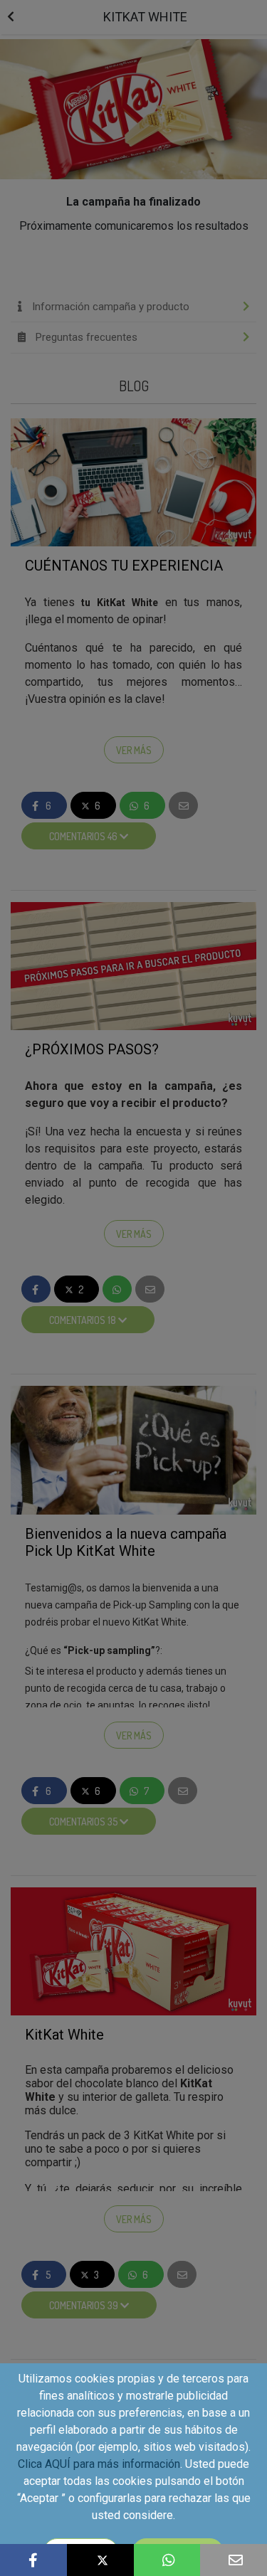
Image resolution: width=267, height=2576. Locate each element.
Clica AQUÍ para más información (99, 2464)
